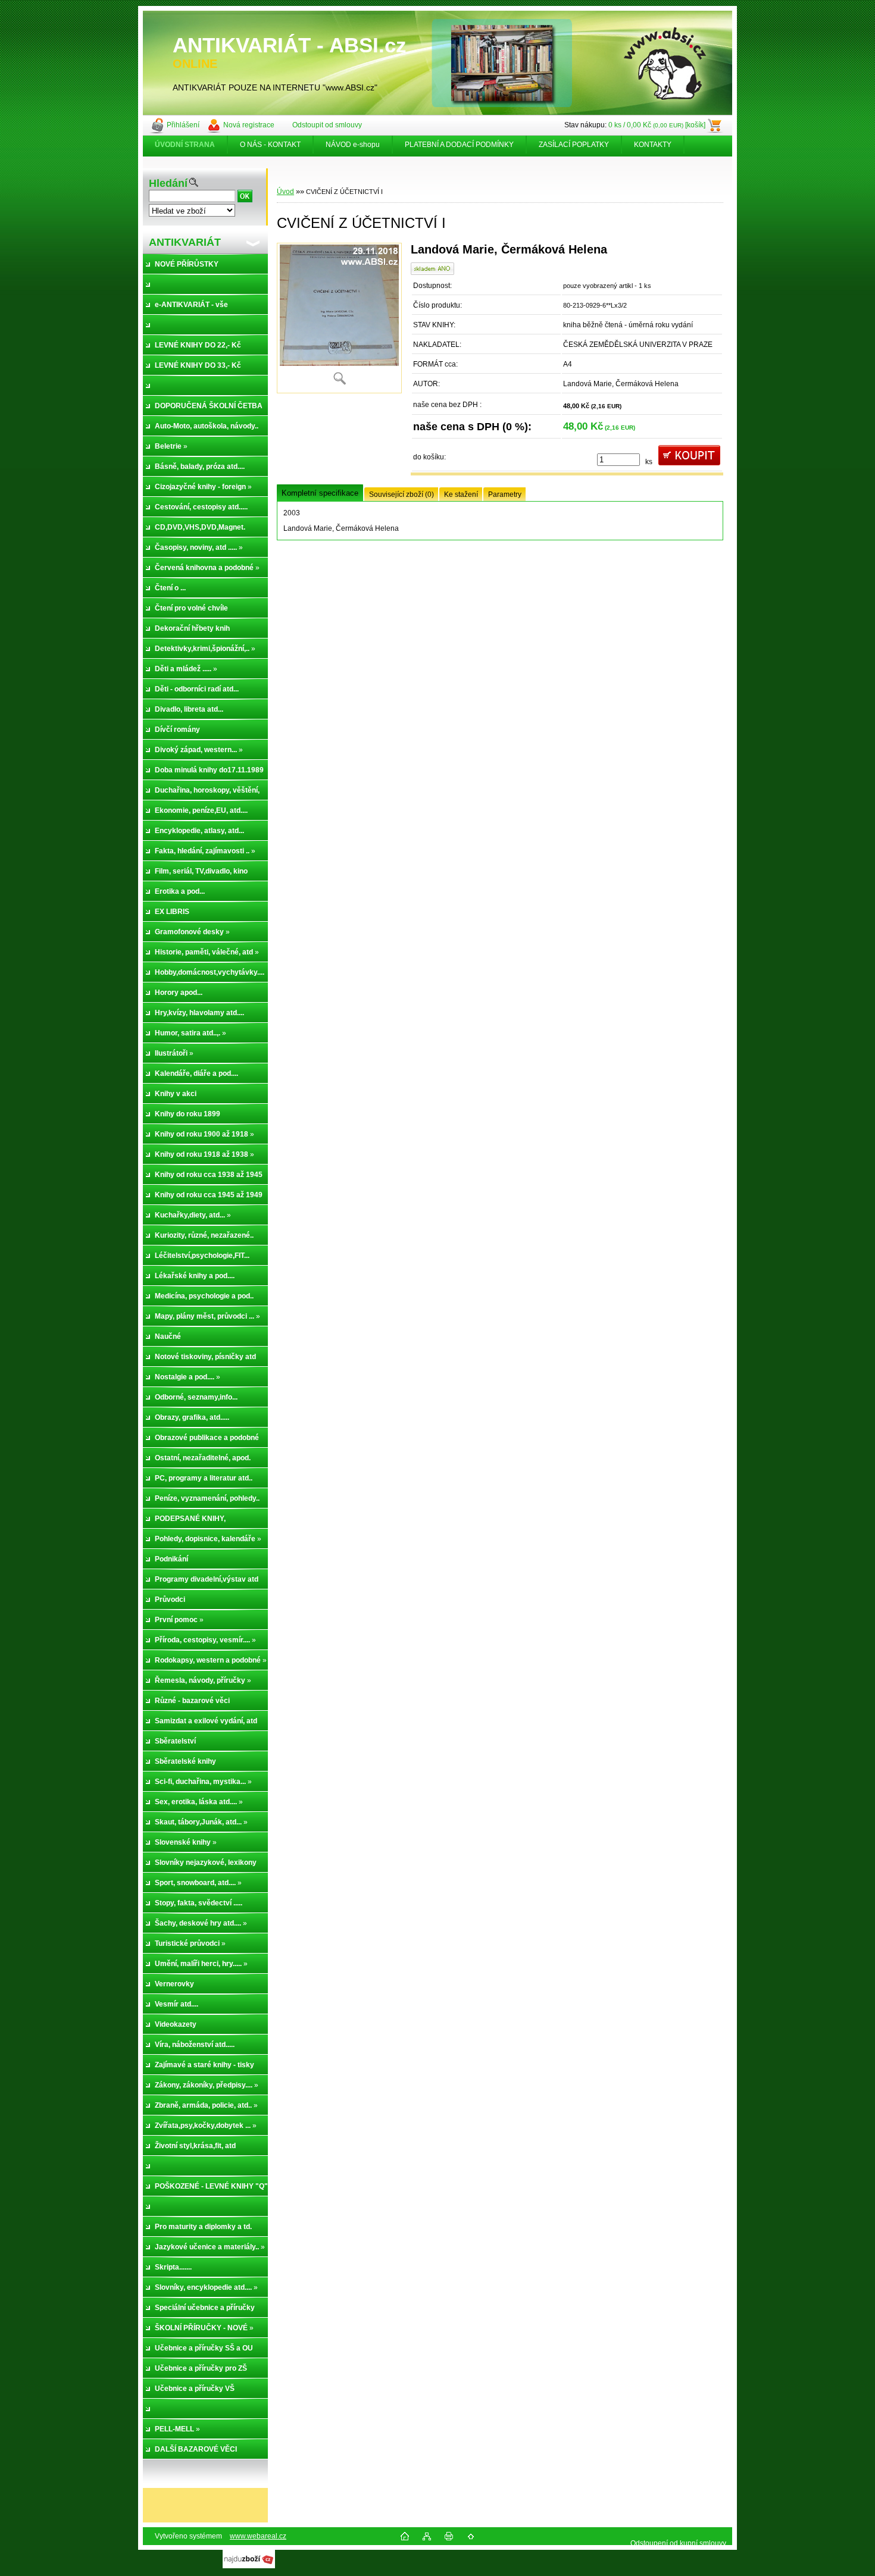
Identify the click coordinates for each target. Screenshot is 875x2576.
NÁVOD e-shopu (353, 145)
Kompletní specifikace (320, 493)
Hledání (168, 183)
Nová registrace (249, 125)
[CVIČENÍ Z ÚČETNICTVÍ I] (339, 318)
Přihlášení (183, 125)
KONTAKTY (653, 145)
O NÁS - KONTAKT (270, 145)
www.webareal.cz (258, 2536)
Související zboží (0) (401, 494)
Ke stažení (461, 494)
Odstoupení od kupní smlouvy (678, 2543)
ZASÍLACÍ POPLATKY (574, 145)
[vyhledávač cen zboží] (249, 2566)
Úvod (285, 192)
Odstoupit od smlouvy (327, 125)
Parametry (505, 494)
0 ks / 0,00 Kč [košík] (657, 125)
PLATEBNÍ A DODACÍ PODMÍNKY (459, 145)
